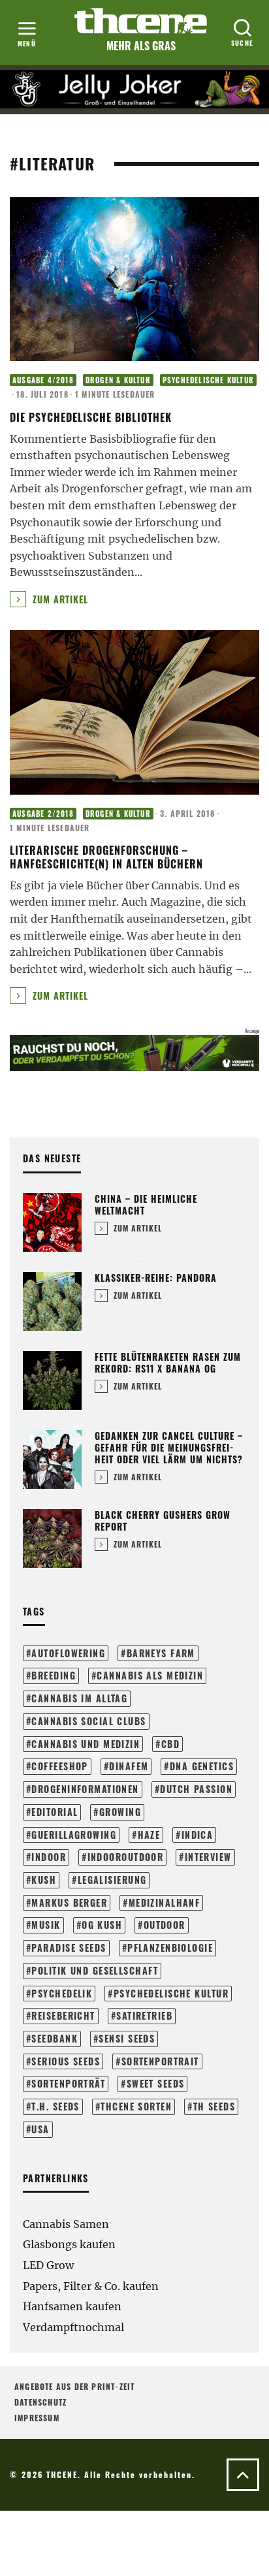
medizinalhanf (165, 1902)
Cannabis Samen (66, 2224)
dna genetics (202, 1766)
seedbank (55, 2038)
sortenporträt (68, 2083)
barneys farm (161, 1653)
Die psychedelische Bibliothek (91, 417)
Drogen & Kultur (118, 380)
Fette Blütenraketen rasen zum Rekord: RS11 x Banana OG (168, 1362)
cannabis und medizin (86, 1744)
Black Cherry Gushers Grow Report (163, 1520)
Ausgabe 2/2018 (43, 814)
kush (44, 1880)
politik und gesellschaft (95, 1970)
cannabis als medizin (150, 1675)
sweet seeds (156, 2083)
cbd (170, 1744)
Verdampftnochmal (73, 2327)
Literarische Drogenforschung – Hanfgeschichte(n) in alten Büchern (106, 857)
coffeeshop (59, 1766)
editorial (55, 1812)
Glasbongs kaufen (69, 2244)
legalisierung (112, 1880)
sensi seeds (127, 2038)
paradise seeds (69, 1948)
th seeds (214, 2106)
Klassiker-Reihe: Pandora (156, 1278)
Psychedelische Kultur (208, 380)
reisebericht (63, 2015)
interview (208, 1857)
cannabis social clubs (88, 1721)
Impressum (37, 2418)
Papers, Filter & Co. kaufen (91, 2286)
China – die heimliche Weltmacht (146, 1204)
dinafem (129, 1766)
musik (46, 1925)
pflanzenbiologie (170, 1948)
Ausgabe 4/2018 (43, 380)
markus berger (69, 1902)
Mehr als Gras (141, 46)
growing (120, 1812)
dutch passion (196, 1789)
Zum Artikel (59, 599)
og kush (102, 1925)
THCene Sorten (136, 2106)
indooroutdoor (126, 1857)
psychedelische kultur (171, 1993)
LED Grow (48, 2265)
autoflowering (68, 1653)
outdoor (165, 1925)
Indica (198, 1835)
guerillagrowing (74, 1835)
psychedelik (62, 1993)
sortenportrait (160, 2061)
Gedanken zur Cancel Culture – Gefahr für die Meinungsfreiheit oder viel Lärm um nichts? (169, 1447)
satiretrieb (144, 2015)
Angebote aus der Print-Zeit (74, 2386)
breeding (54, 1675)
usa (40, 2129)
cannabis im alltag (79, 1698)
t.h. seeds (55, 2106)
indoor (49, 1857)
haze (149, 1835)
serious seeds (66, 2061)
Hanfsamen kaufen (72, 2306)
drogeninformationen (85, 1789)
